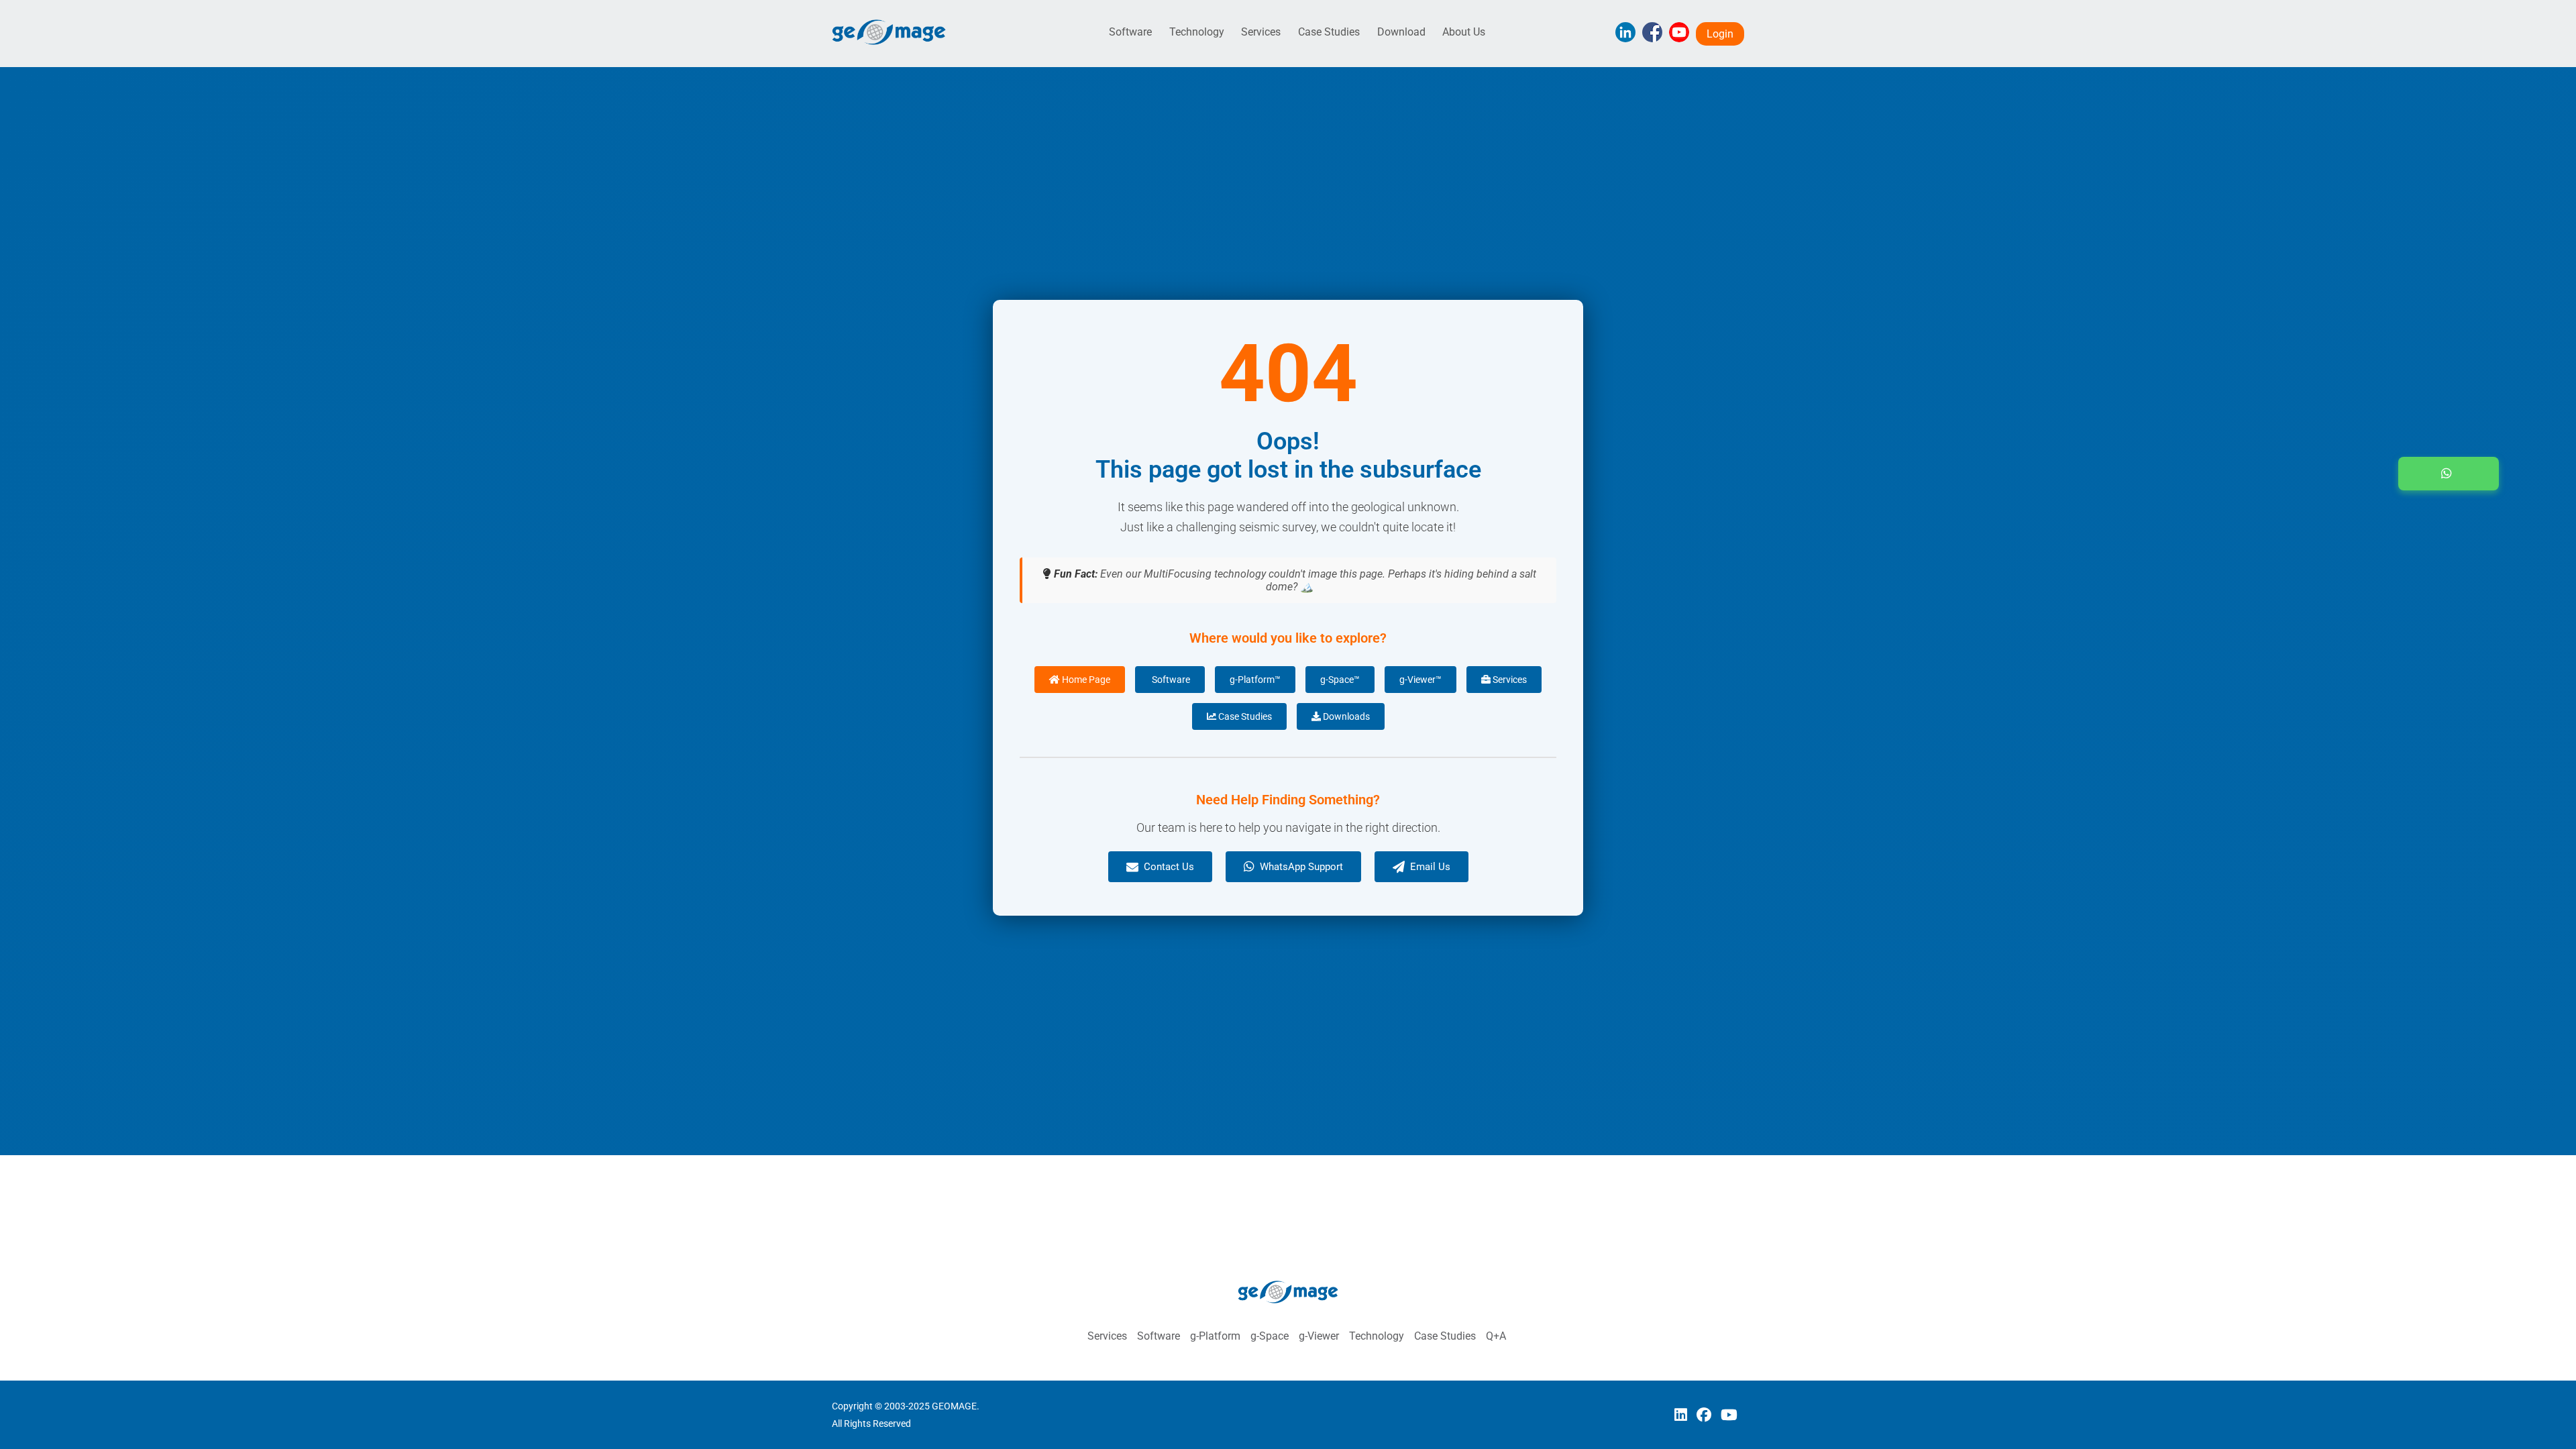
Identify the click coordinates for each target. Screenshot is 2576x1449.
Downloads (1345, 716)
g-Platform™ (1255, 680)
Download (1401, 32)
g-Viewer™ (1420, 680)
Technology (1197, 32)
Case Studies (1329, 32)
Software (1130, 32)
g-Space (1270, 1336)
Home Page (1085, 680)
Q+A (1496, 1336)
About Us (1464, 32)
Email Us (1430, 867)
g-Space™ (1340, 680)
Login (1720, 34)
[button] (2449, 474)
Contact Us (1169, 867)
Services (1261, 32)
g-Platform (1215, 1336)
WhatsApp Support (1301, 867)
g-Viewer (1319, 1336)
